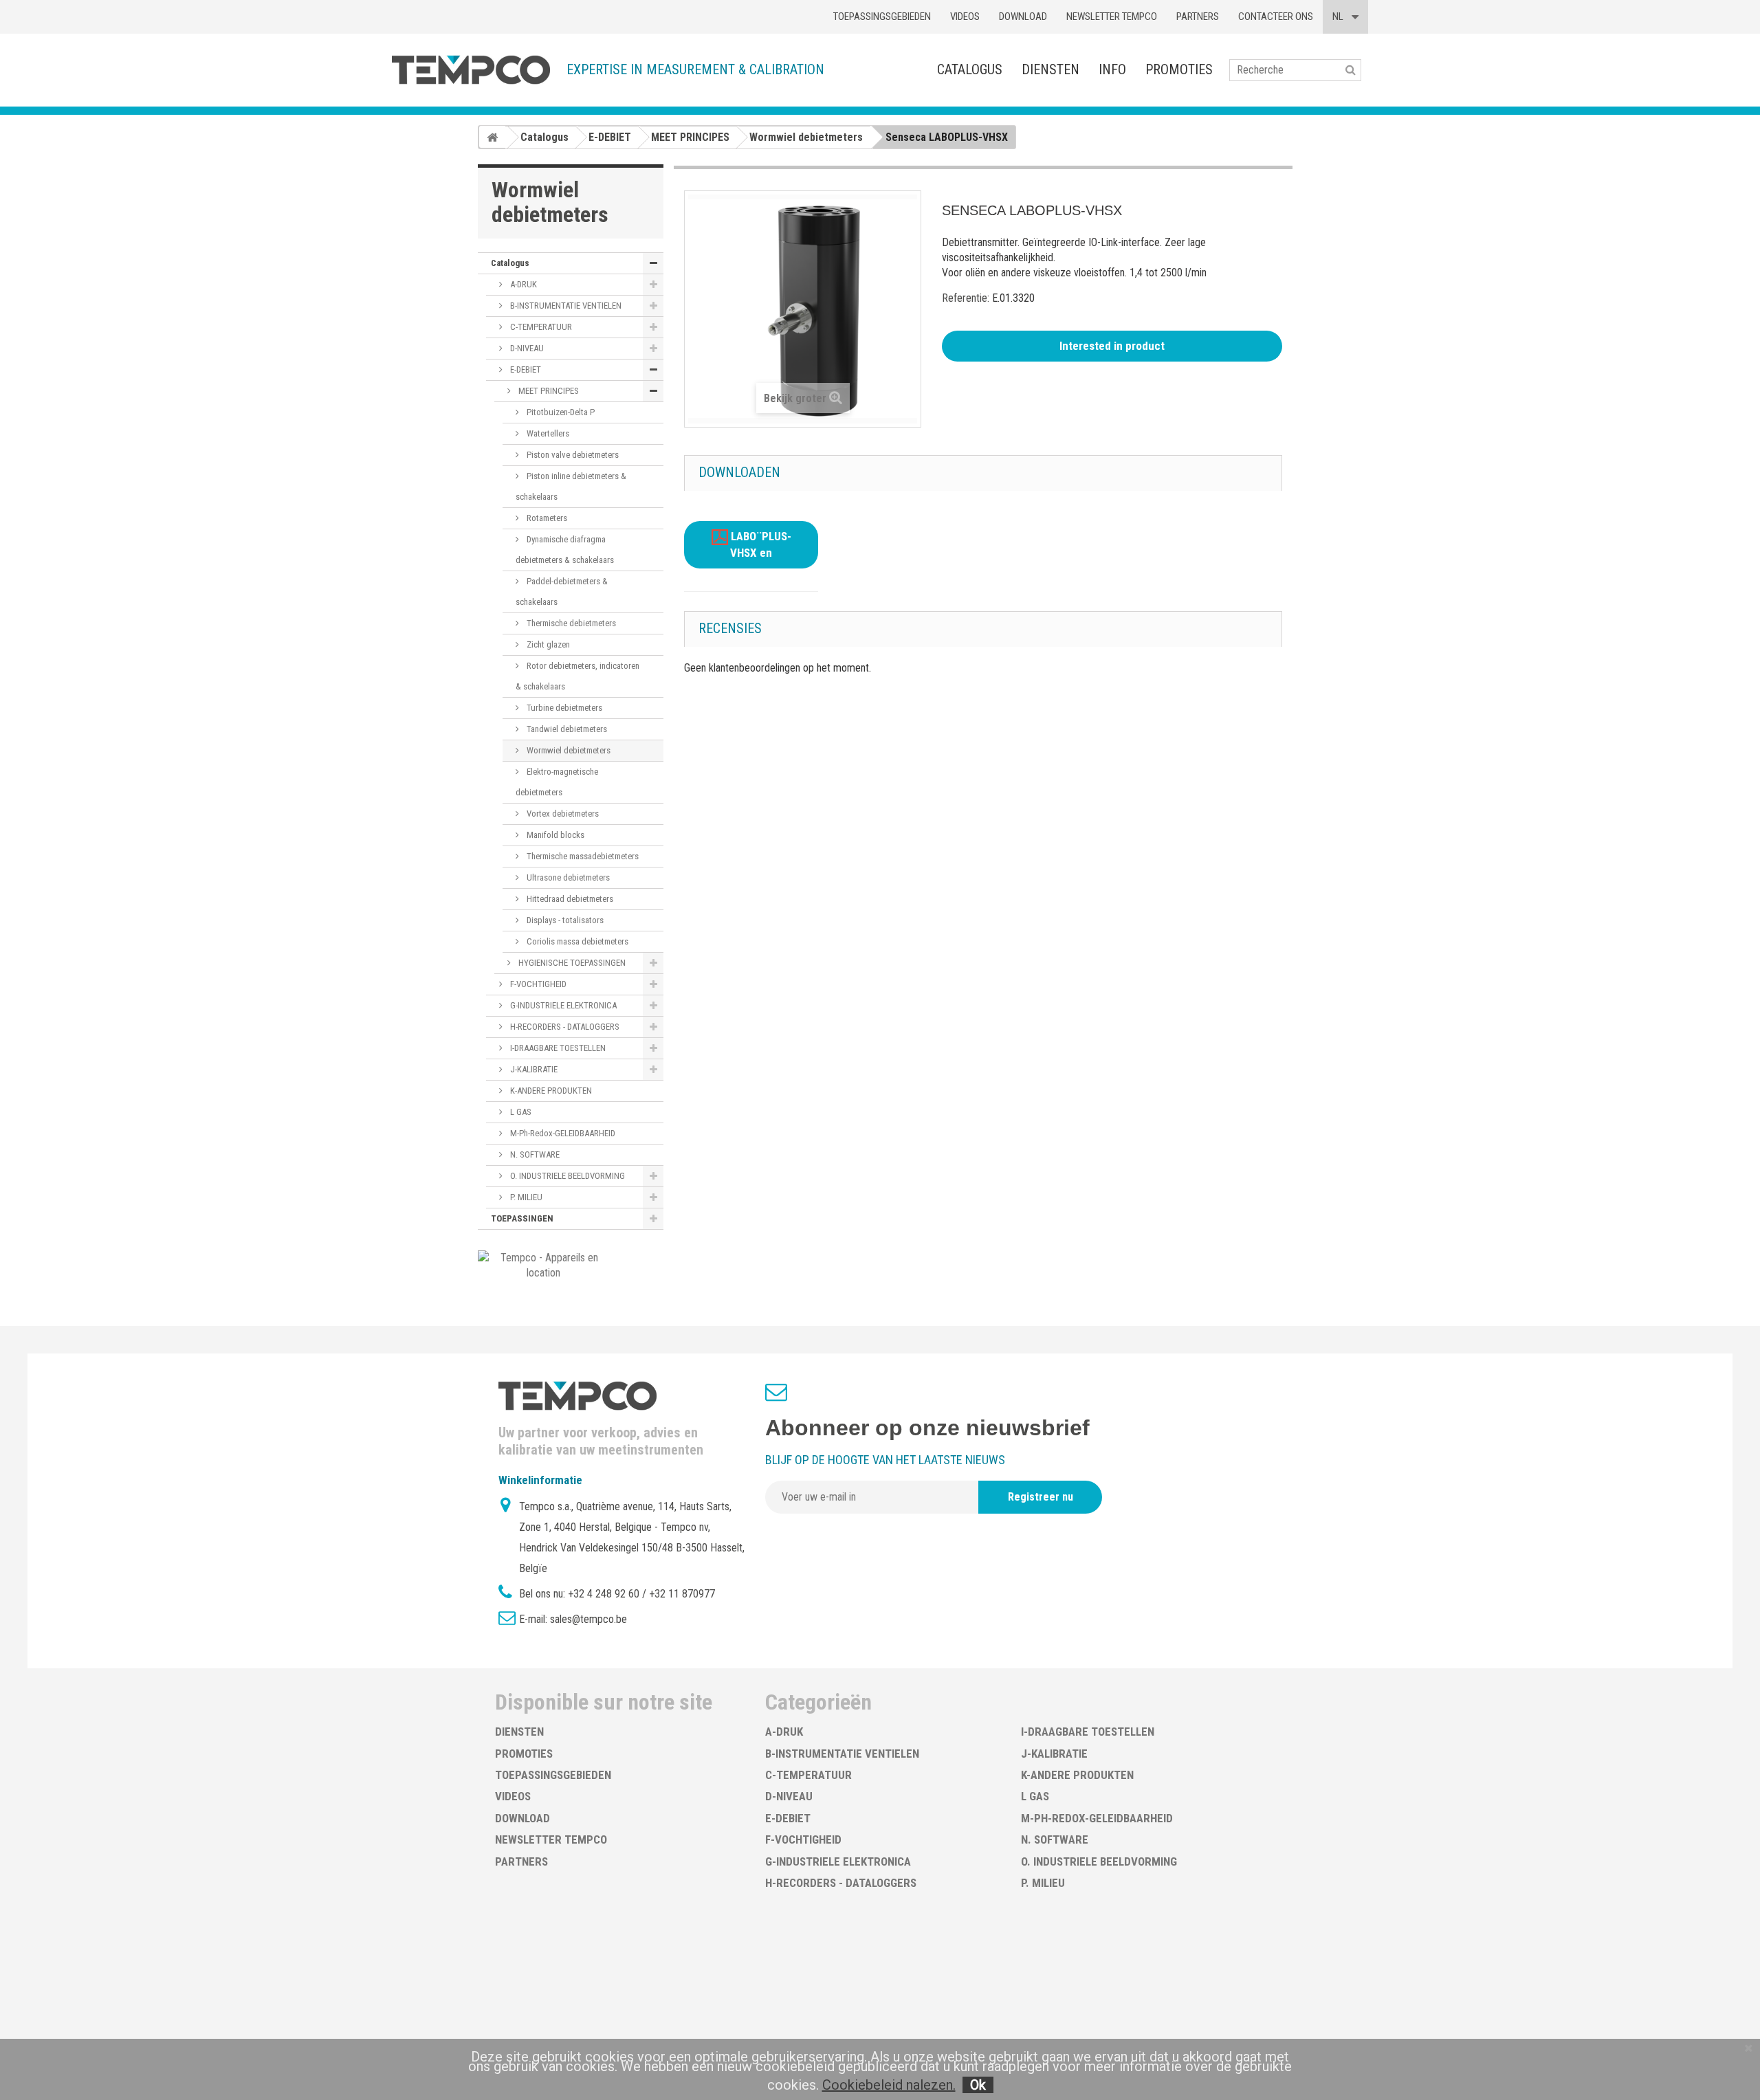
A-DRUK (522, 284)
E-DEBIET (525, 369)
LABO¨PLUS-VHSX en (760, 545)
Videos (965, 16)
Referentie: (966, 298)
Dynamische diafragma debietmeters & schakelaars (565, 550)
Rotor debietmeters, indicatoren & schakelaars (577, 676)
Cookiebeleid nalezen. (889, 2085)
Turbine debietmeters (563, 708)
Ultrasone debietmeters (567, 877)
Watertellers (547, 433)
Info (1112, 69)
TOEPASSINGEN (522, 1218)
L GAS (520, 1112)
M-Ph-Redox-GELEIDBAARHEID (562, 1133)
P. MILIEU (525, 1197)
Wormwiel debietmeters (568, 750)
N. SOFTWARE (534, 1154)
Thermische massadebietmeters (582, 856)
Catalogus (970, 69)
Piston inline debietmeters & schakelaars (571, 486)
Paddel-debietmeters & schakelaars (562, 592)
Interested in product (1112, 346)
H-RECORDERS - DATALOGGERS (564, 1027)
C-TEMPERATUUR (540, 327)
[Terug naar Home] (492, 137)
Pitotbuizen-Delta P (560, 412)
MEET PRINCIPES (548, 391)
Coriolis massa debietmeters (576, 941)
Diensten (1050, 69)
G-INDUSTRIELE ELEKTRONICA (562, 1005)
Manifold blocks (554, 835)
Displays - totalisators (564, 920)
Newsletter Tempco (1112, 16)
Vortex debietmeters (562, 814)
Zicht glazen (547, 644)
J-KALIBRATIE (533, 1069)
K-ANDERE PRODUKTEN (550, 1091)
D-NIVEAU (526, 348)
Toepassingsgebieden (882, 16)
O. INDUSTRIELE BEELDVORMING (566, 1176)
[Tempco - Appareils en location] (543, 1264)
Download (1023, 16)
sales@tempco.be (588, 1619)
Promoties (1179, 69)
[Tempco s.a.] (471, 70)
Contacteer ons (1276, 16)
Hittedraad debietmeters (569, 899)
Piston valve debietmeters (572, 455)
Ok (978, 2085)
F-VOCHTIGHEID (537, 984)
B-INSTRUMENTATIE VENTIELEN (565, 306)
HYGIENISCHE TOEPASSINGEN (571, 963)
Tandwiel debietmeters (566, 729)
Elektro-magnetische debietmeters (557, 782)
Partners (1198, 16)
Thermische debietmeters (570, 623)
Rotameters (546, 518)
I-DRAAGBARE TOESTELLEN (557, 1048)
